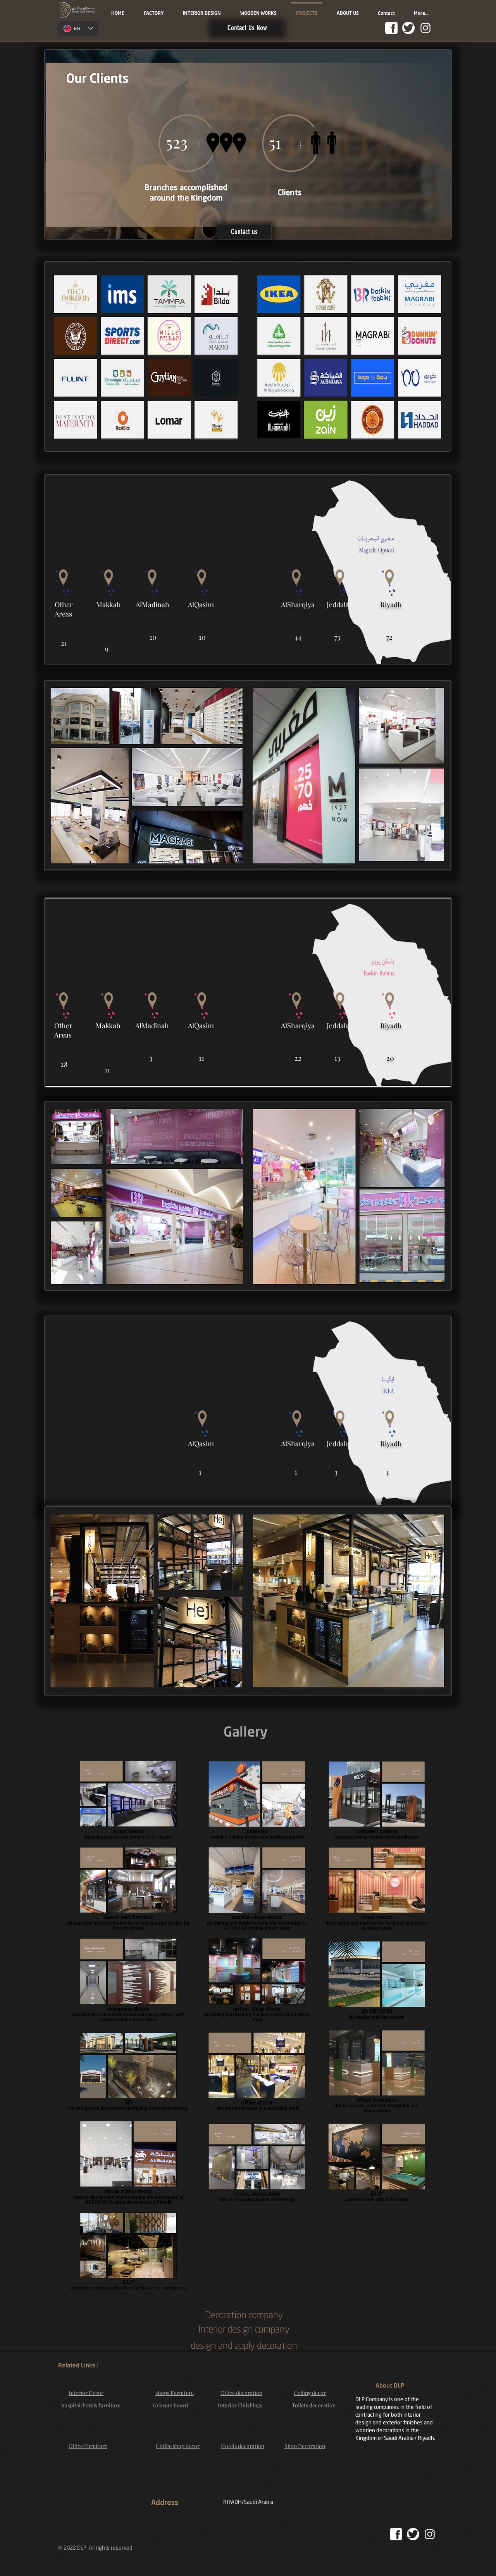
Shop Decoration (305, 2446)
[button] (247, 28)
